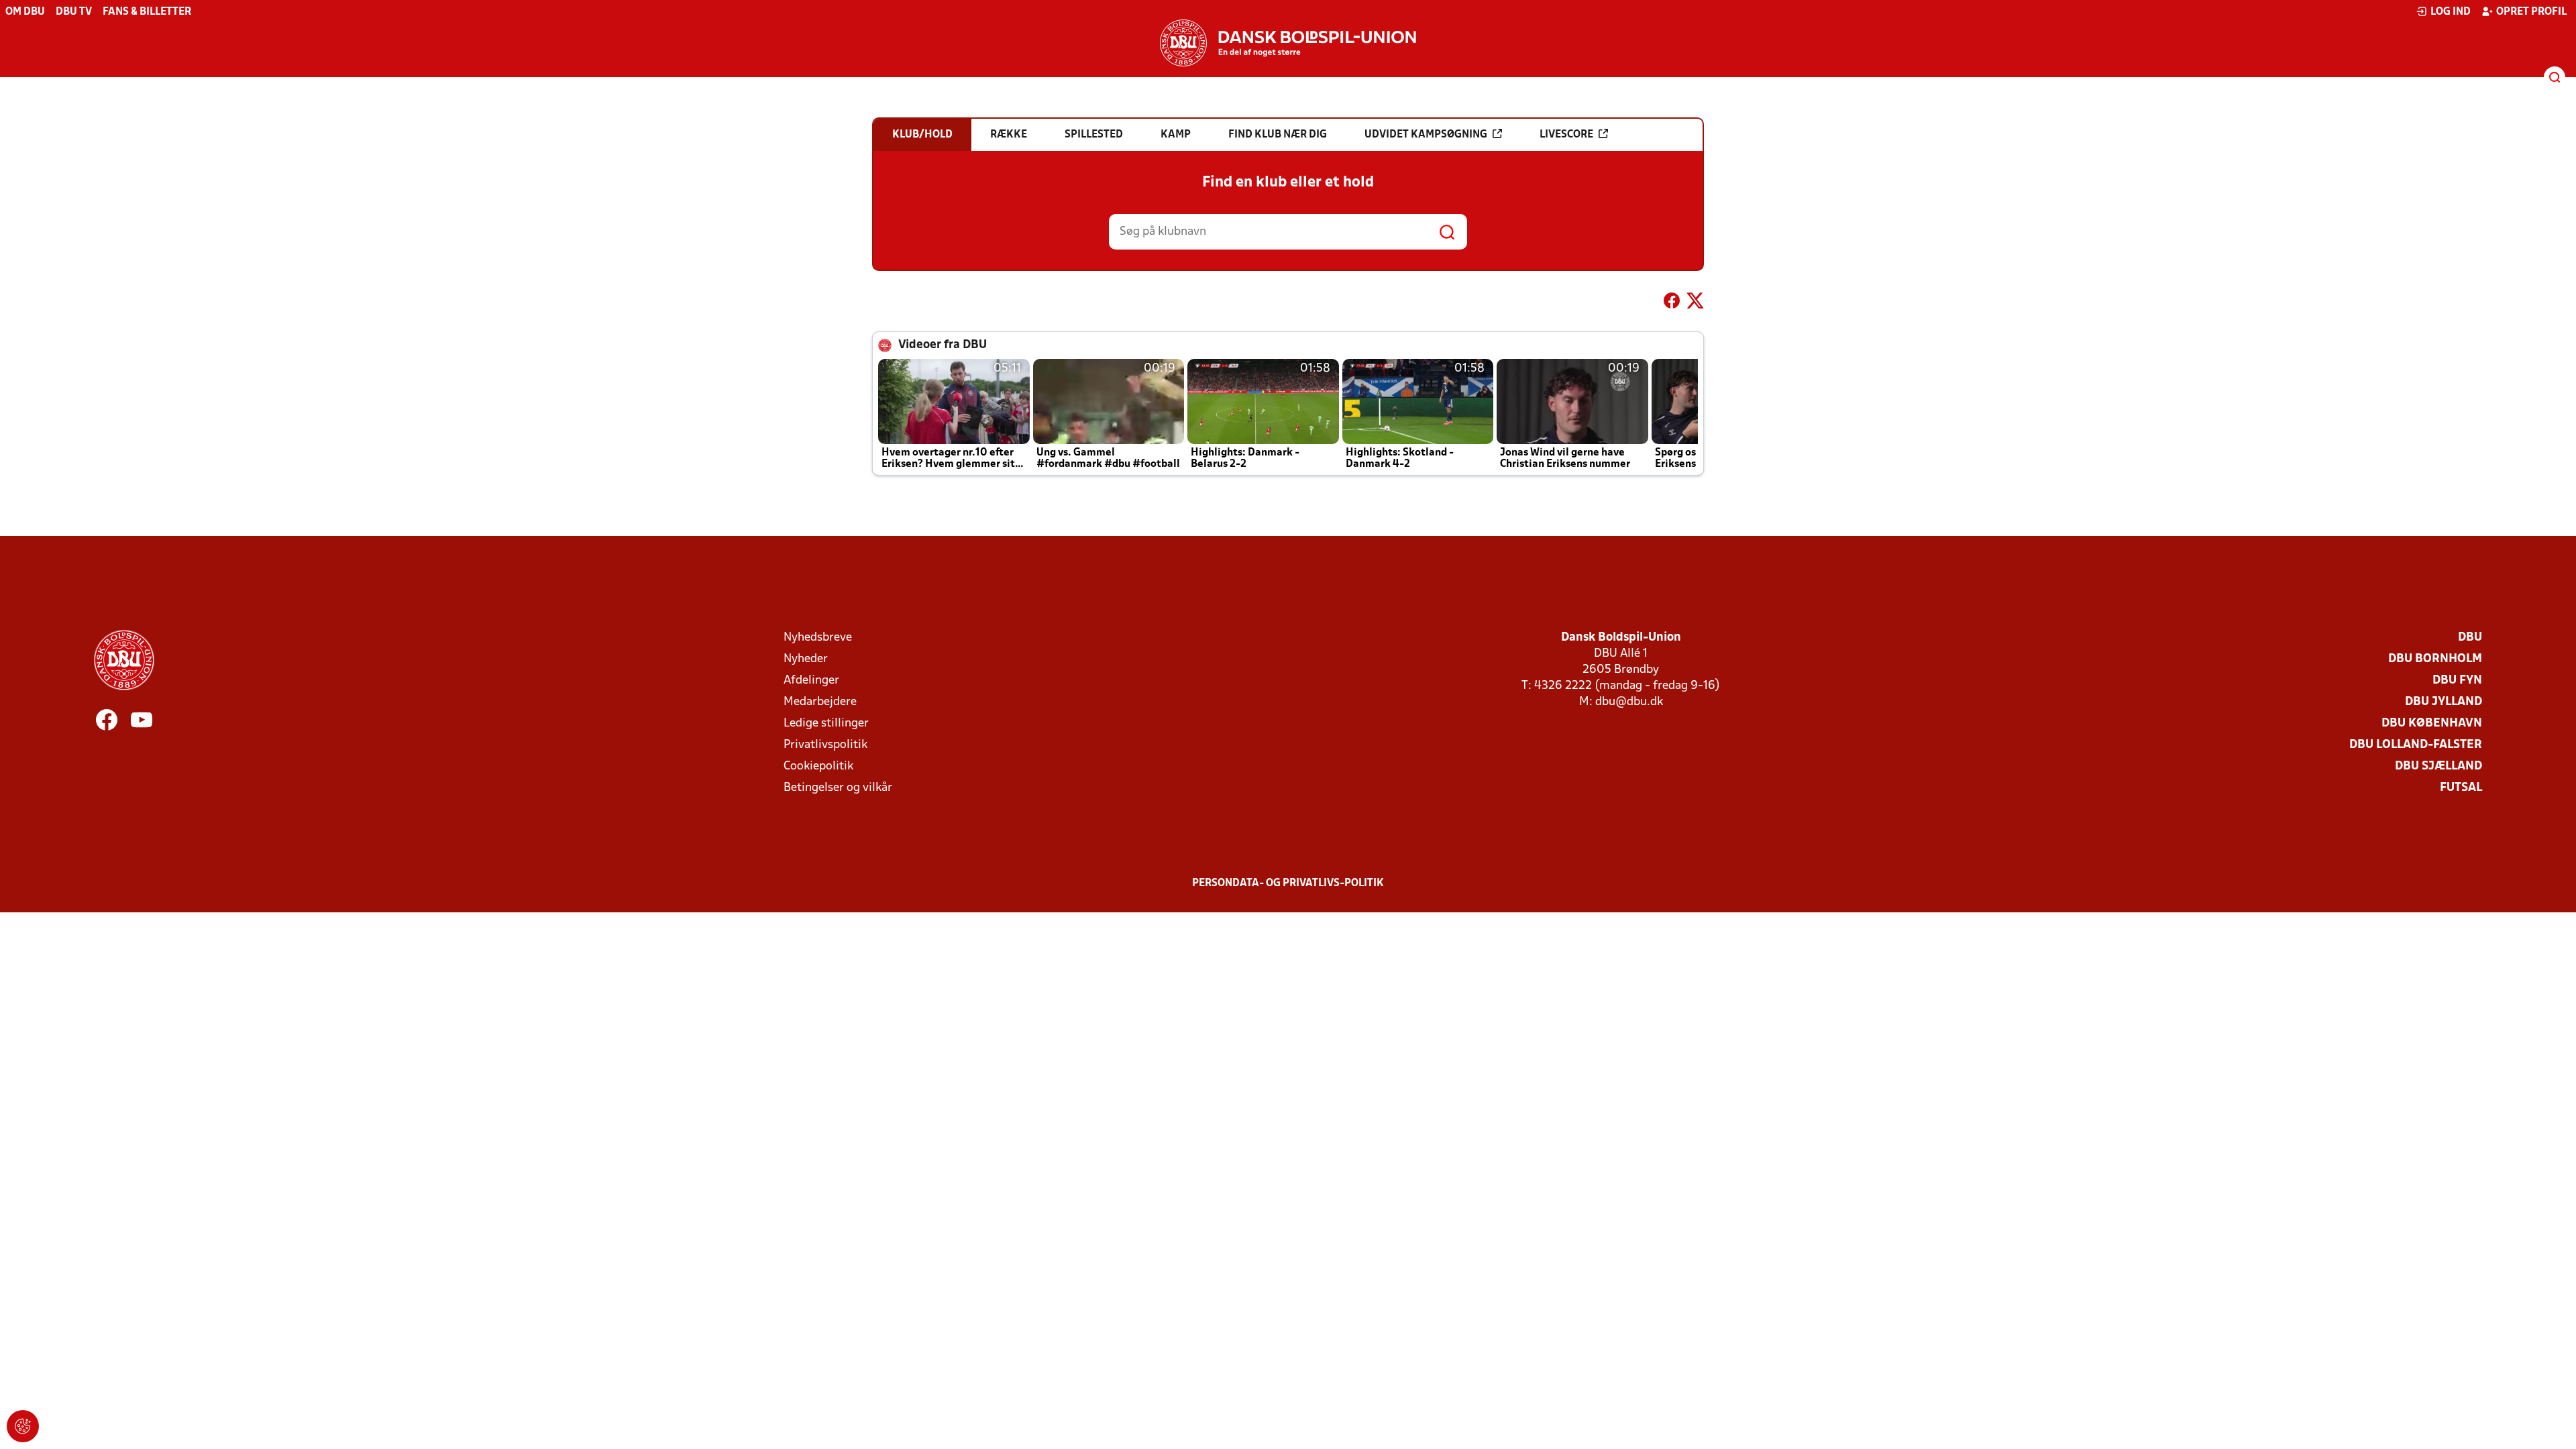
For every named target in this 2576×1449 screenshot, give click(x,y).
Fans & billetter (147, 12)
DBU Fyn (2457, 681)
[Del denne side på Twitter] (1695, 303)
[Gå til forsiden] (1288, 43)
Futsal (2461, 788)
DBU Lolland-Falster (2416, 745)
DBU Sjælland (2438, 766)
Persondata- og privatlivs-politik (1288, 883)
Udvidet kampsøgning (1426, 135)
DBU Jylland (2444, 702)
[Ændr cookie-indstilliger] (23, 1426)
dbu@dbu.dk (1629, 702)
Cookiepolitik (818, 766)
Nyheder (806, 659)
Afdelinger (811, 681)
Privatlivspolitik (825, 745)
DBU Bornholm (2435, 659)
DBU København (2432, 723)
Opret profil (2531, 12)
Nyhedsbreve (818, 638)
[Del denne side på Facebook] (1672, 303)
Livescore (1566, 135)
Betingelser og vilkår (838, 788)
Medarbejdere (820, 702)
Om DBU (25, 12)
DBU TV (74, 12)
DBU (2470, 638)
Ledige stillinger (826, 723)
